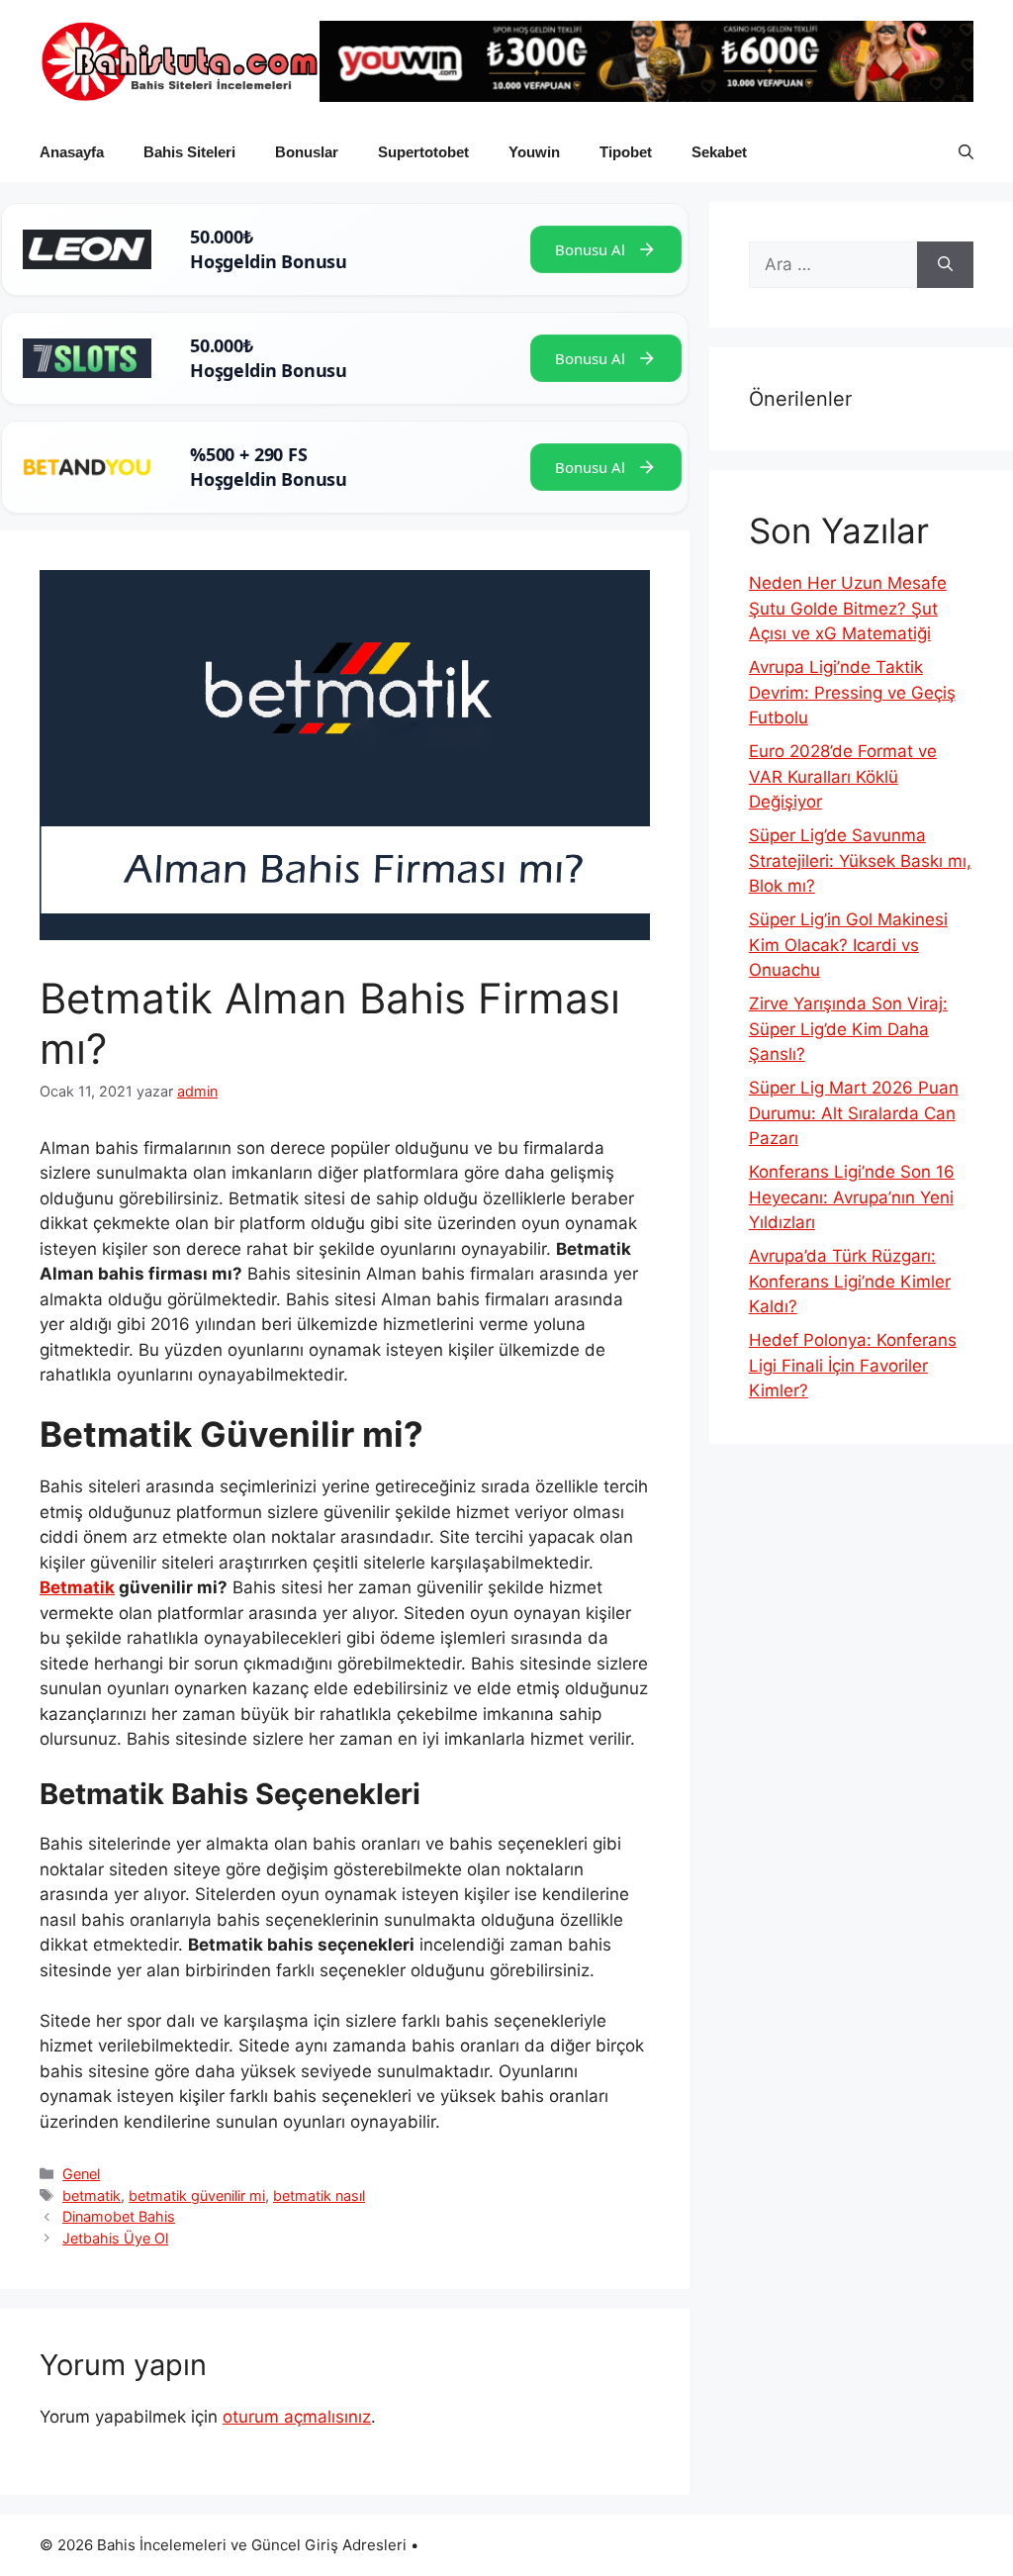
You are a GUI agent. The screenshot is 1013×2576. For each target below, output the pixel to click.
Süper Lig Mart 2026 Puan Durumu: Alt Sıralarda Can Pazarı (854, 1113)
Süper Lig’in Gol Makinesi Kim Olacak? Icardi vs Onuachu (848, 945)
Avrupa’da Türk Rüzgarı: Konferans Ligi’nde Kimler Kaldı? (850, 1281)
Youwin (534, 152)
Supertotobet (423, 152)
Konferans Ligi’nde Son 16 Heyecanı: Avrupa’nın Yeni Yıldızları (852, 1197)
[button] (966, 152)
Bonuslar (307, 152)
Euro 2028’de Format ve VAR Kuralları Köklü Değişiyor (843, 776)
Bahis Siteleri (189, 152)
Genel (81, 2174)
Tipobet (626, 152)
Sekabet (719, 152)
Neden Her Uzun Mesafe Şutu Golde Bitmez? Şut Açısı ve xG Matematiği (848, 608)
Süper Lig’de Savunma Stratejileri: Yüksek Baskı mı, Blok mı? (860, 860)
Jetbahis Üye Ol (115, 2238)
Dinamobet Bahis (119, 2216)
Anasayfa (72, 152)
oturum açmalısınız (297, 2417)
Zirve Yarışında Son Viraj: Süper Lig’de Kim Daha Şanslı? (848, 1029)
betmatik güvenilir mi (197, 2195)
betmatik (92, 2195)
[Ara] (945, 265)
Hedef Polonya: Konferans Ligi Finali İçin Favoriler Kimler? (853, 1365)
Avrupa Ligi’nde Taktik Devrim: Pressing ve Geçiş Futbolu (852, 692)
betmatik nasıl (319, 2195)
